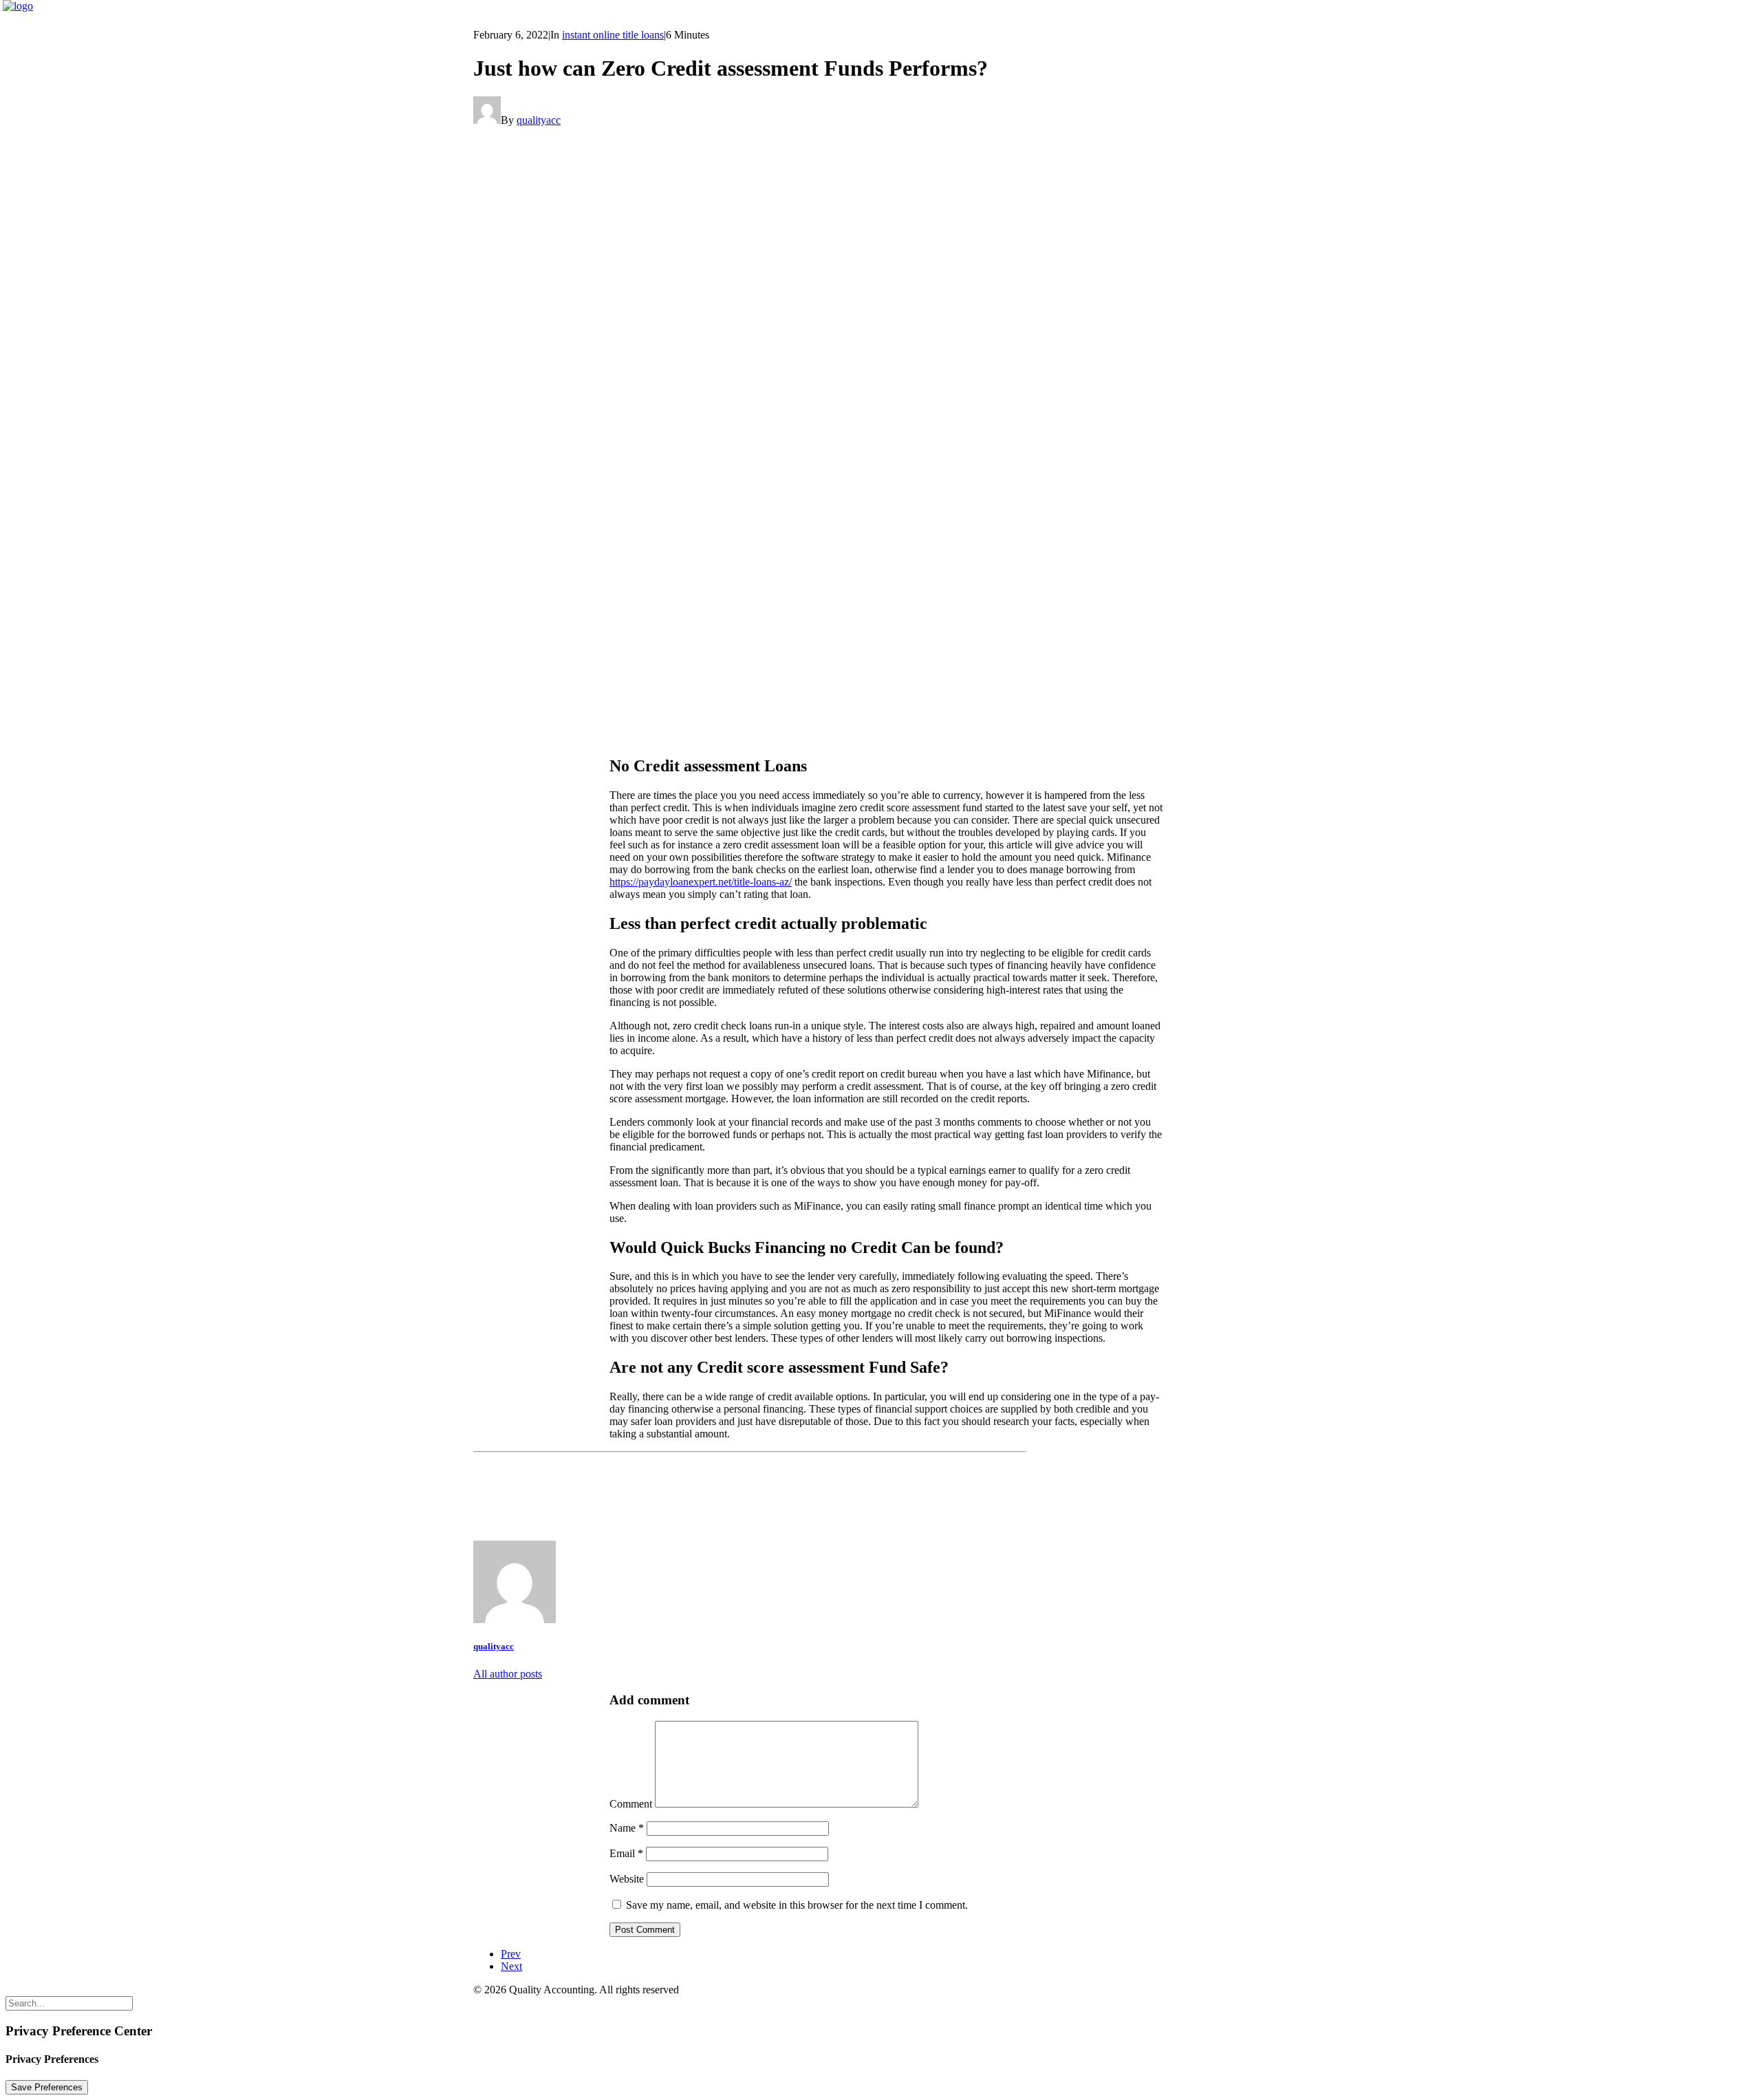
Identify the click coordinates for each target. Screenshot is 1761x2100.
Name (627, 1828)
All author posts (508, 1674)
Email (626, 1853)
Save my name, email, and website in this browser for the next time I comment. (797, 1905)
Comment (631, 1804)
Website (627, 1879)
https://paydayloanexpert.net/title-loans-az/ (701, 882)
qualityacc (539, 120)
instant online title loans (613, 35)
